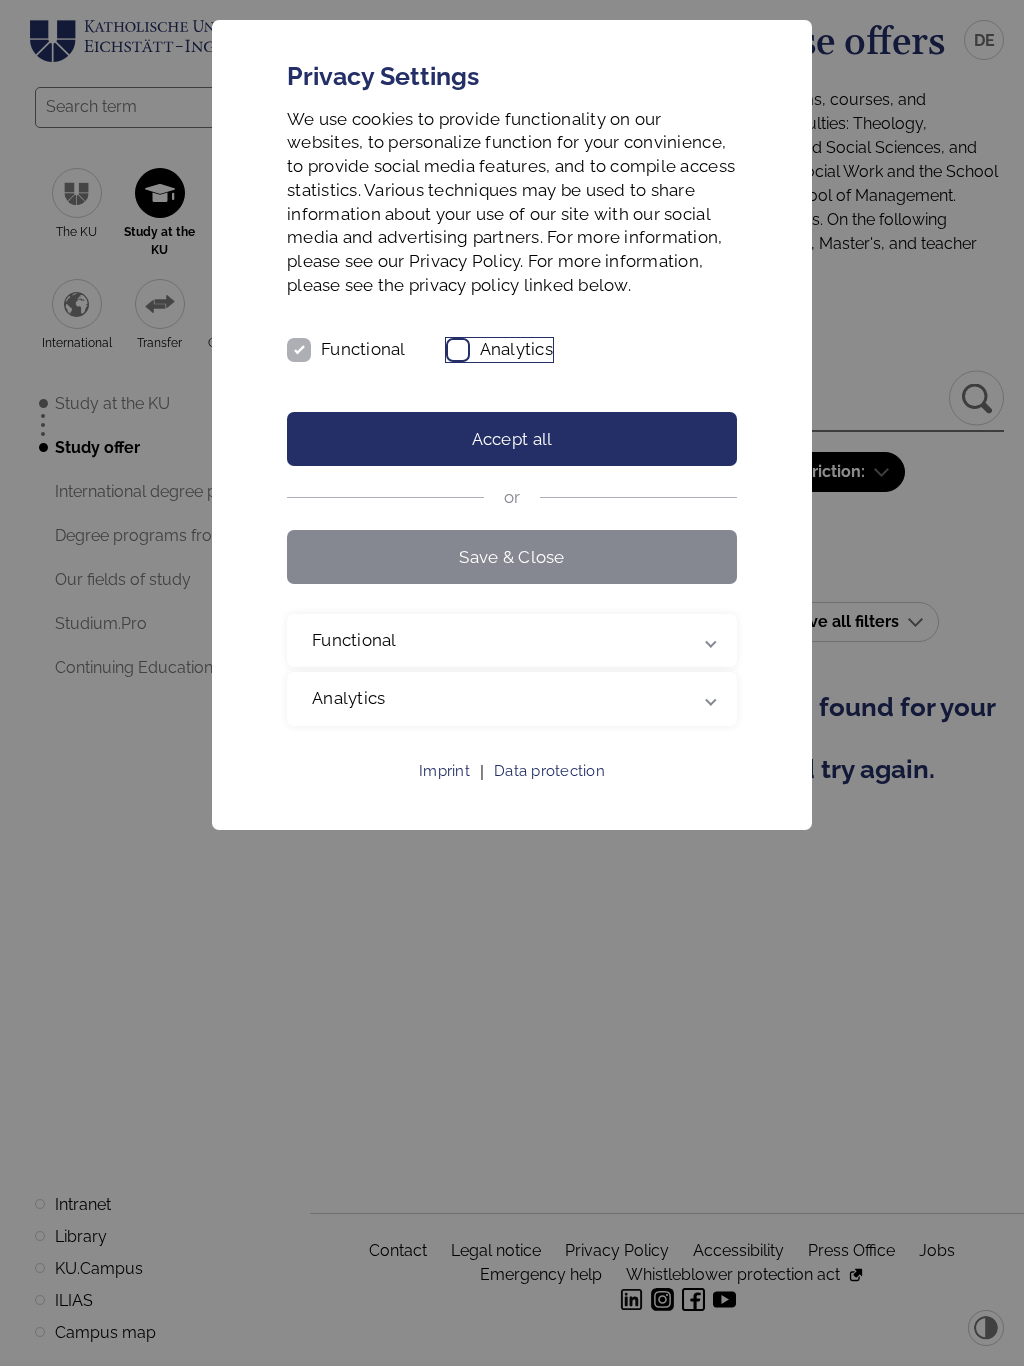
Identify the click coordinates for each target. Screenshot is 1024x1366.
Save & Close (511, 557)
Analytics (516, 349)
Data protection (549, 795)
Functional (363, 349)
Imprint (444, 795)
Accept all (512, 439)
